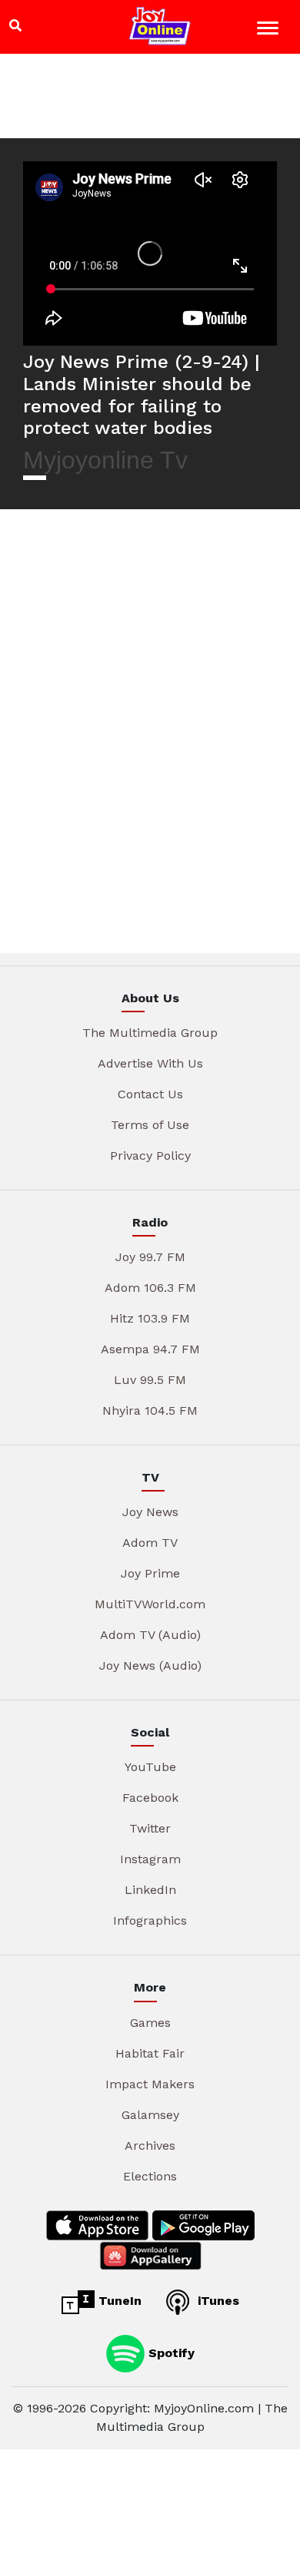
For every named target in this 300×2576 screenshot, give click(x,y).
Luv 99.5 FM (150, 1380)
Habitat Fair (150, 2053)
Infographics (150, 1920)
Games (150, 2023)
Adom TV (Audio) (150, 1635)
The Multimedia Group (150, 1033)
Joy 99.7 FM (150, 1257)
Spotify (170, 2352)
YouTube (150, 1767)
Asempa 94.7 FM (150, 1349)
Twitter (150, 1828)
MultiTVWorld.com (150, 1604)
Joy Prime (150, 1573)
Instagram (150, 1859)
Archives (150, 2146)
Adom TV (150, 1543)
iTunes (217, 2301)
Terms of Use (150, 1125)
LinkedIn (150, 1890)
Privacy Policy (150, 1156)
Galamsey (150, 2115)
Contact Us (150, 1094)
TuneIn (118, 2301)
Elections (150, 2176)
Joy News (150, 1512)
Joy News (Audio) (150, 1665)
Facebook (150, 1798)
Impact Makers (150, 2084)
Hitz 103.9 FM (150, 1318)
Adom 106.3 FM (150, 1288)
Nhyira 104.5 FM (150, 1411)
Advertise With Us (150, 1063)
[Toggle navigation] (270, 30)
